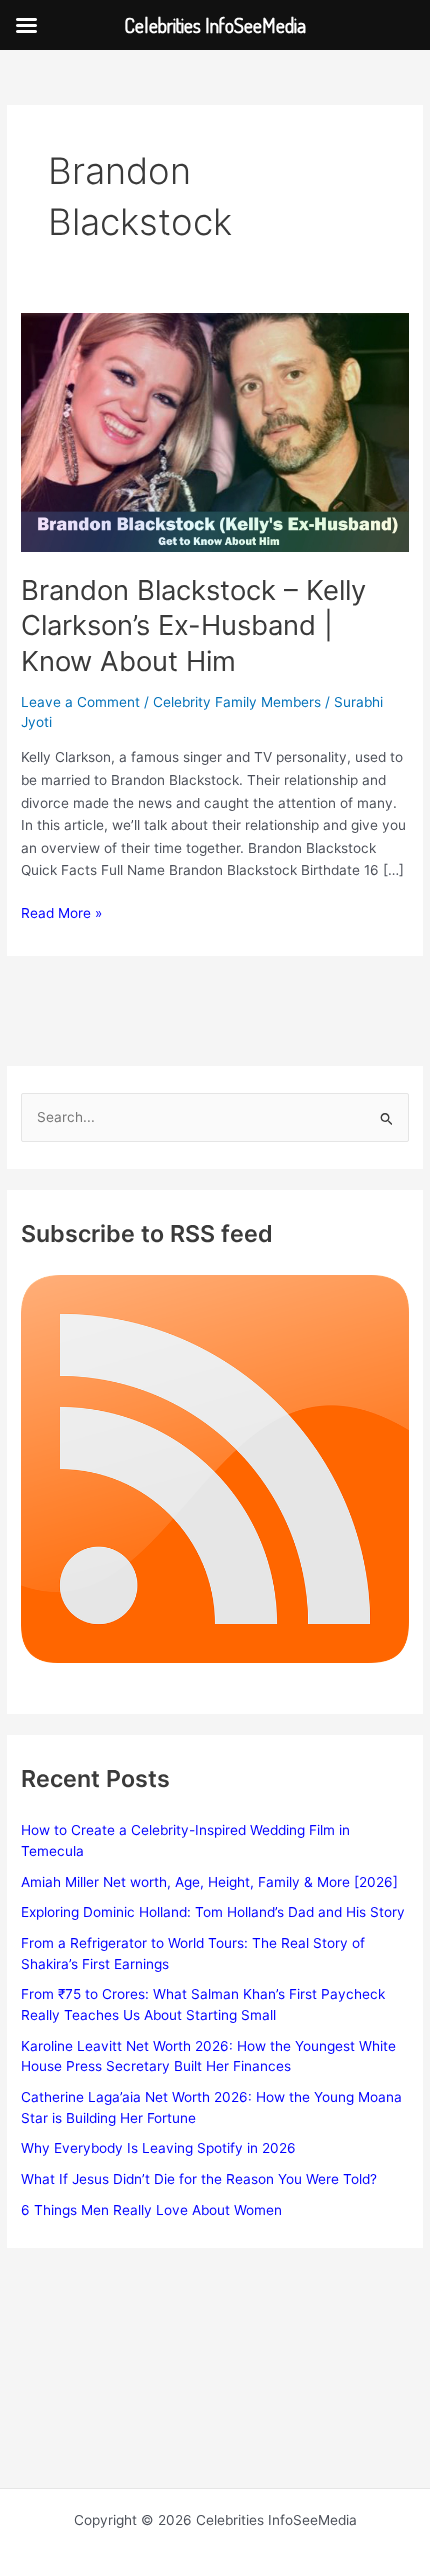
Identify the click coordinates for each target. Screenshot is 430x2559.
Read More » (61, 914)
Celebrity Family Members (237, 702)
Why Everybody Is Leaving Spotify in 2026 (158, 2148)
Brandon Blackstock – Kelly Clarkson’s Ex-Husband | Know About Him (193, 625)
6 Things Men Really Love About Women (151, 2210)
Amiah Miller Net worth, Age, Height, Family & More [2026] (209, 1882)
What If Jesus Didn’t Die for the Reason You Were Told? (199, 2179)
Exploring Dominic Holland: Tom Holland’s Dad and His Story (213, 1912)
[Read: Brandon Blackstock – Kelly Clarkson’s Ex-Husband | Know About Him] (215, 432)
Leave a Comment (80, 702)
